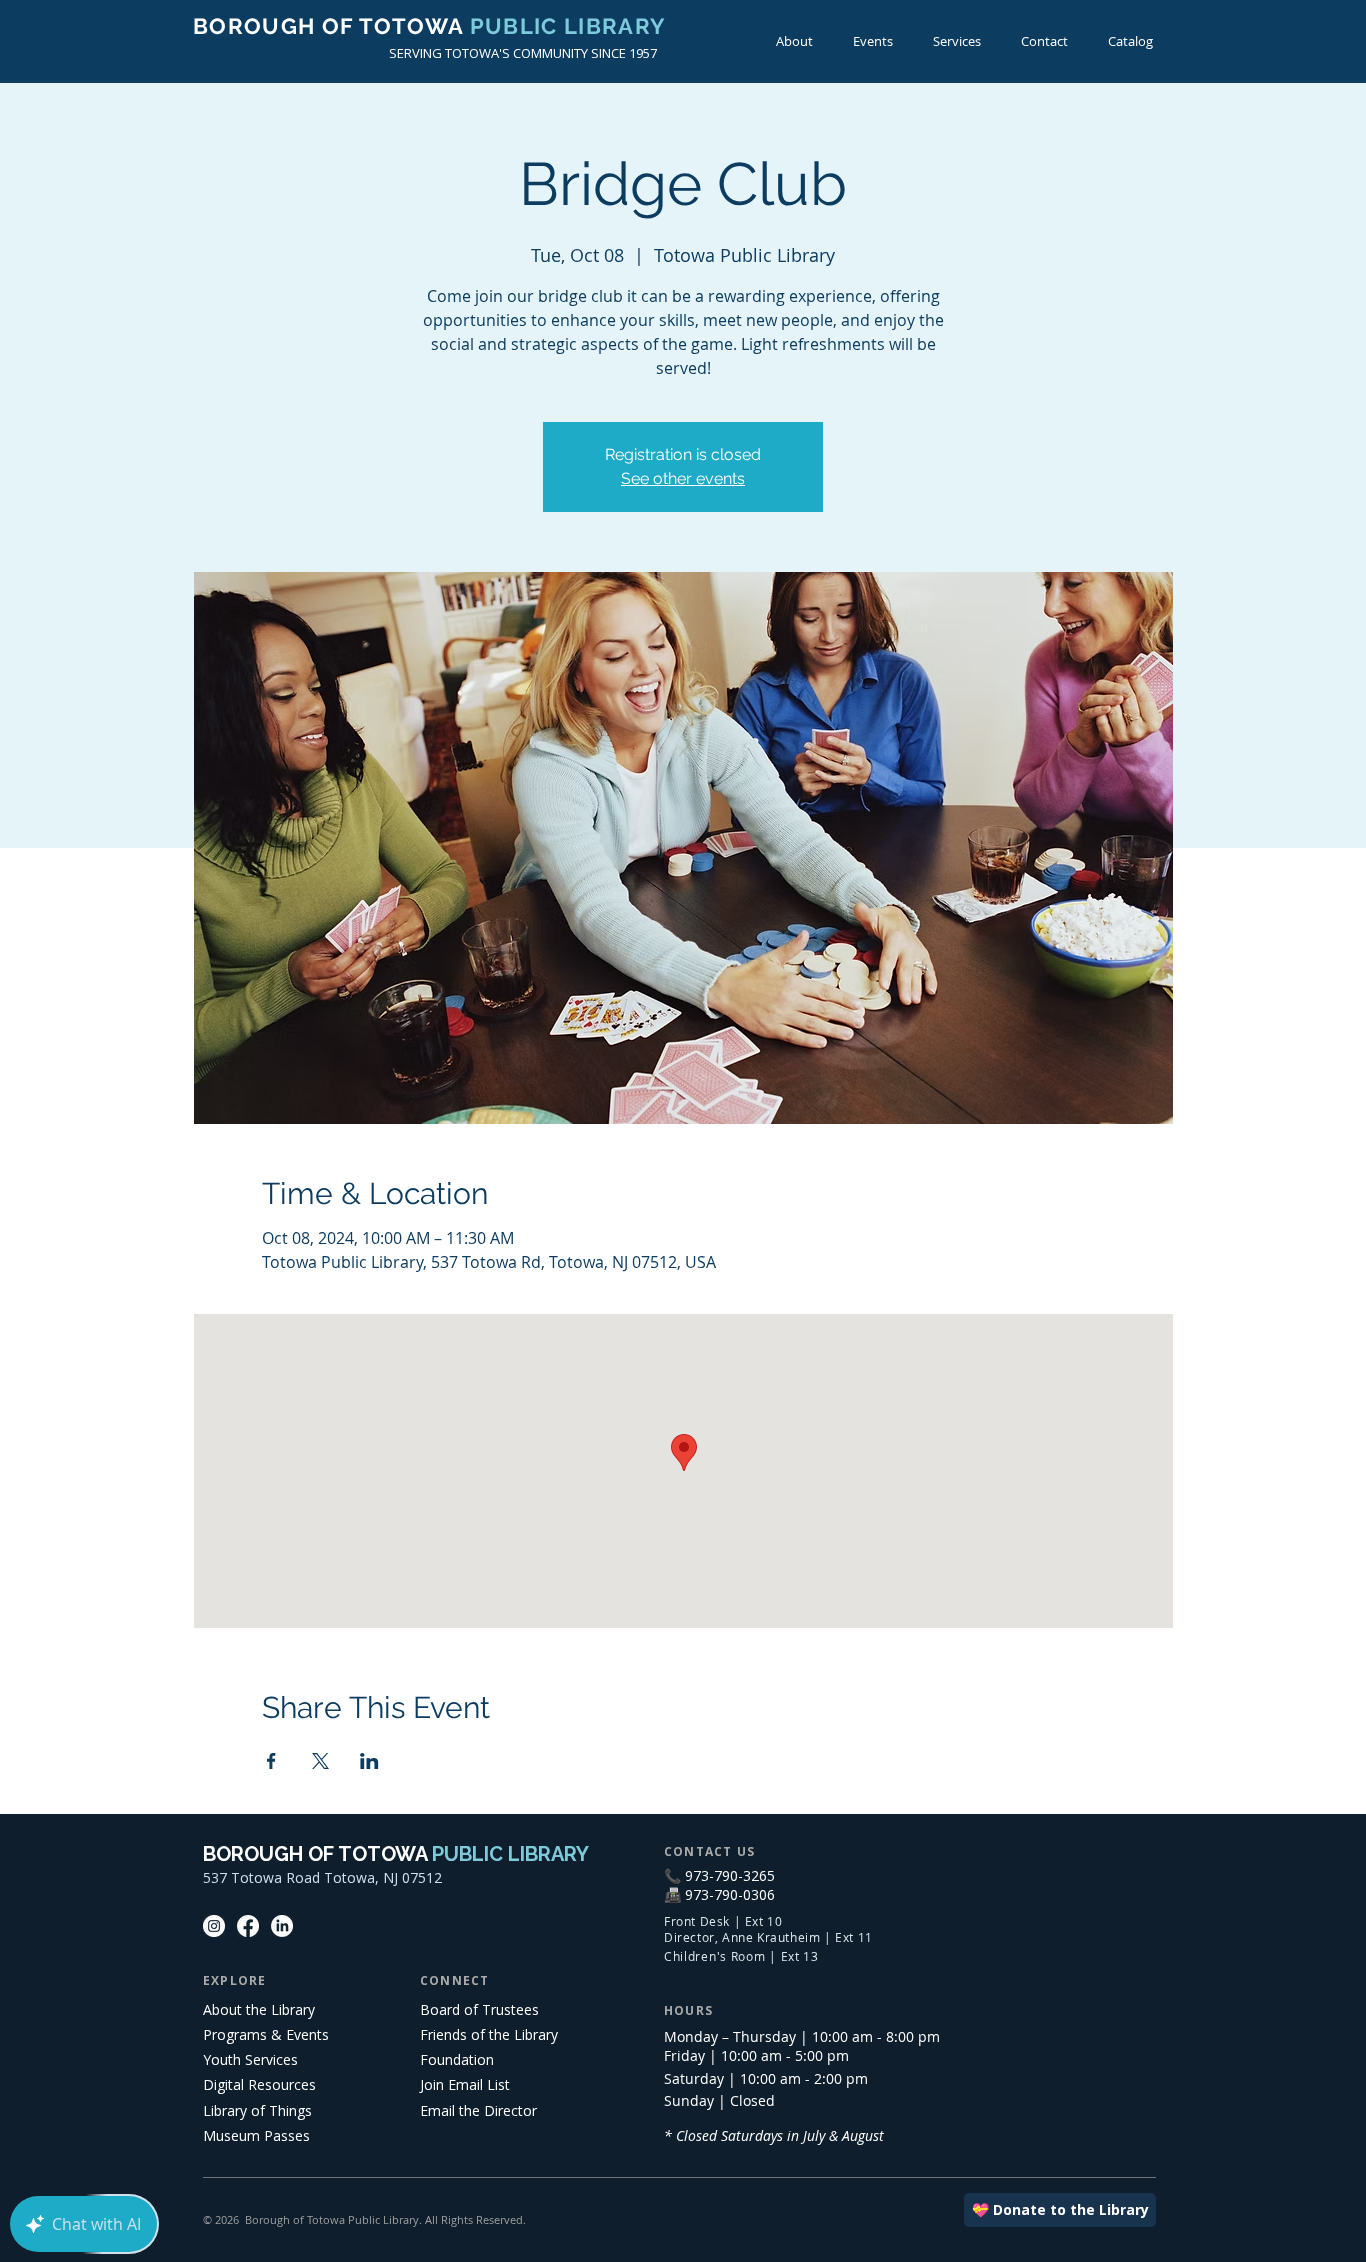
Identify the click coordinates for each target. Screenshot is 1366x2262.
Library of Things (257, 2110)
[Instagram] (214, 1926)
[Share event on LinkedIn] (369, 1761)
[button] (873, 41)
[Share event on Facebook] (271, 1761)
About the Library (259, 2009)
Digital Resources (259, 2084)
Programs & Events (266, 2034)
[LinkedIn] (282, 1926)
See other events (683, 478)
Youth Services (250, 2059)
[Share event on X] (320, 1761)
